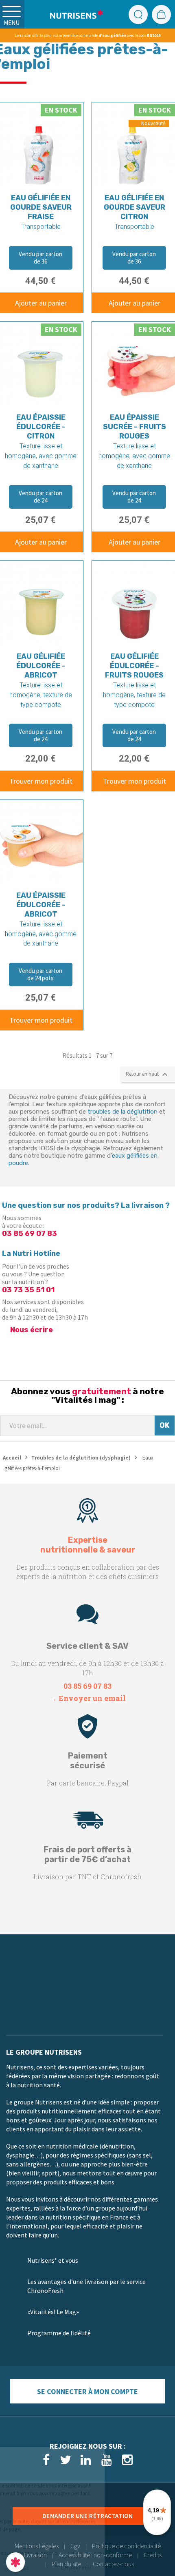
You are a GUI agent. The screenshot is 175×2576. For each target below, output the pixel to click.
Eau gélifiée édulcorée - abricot (41, 666)
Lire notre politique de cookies (39, 2541)
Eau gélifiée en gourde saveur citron (135, 207)
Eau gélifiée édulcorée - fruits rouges (134, 666)
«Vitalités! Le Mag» (53, 2312)
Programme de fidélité (59, 2333)
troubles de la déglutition (122, 1112)
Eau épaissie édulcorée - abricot (41, 905)
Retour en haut (148, 1074)
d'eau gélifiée (112, 35)
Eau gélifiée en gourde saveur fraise (41, 207)
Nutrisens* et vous (53, 2260)
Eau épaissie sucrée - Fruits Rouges (135, 427)
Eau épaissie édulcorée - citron (41, 427)
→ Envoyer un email (88, 1698)
